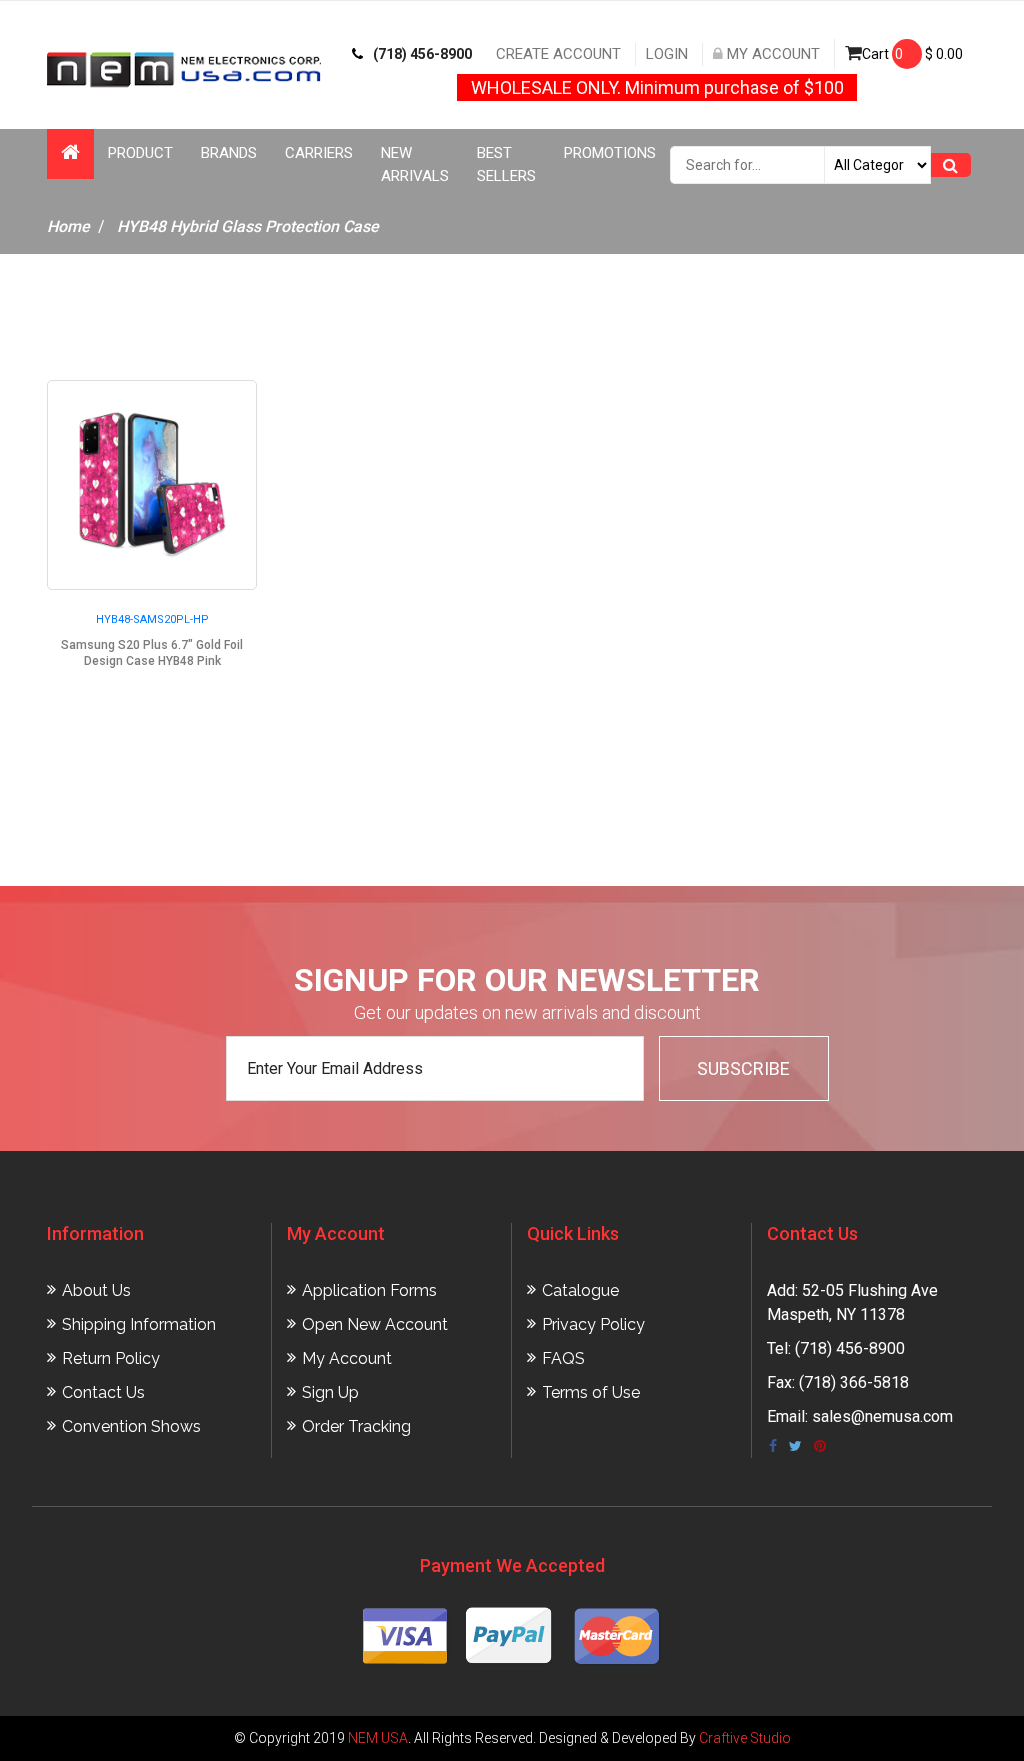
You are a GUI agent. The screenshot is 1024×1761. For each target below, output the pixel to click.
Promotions (610, 153)
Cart (912, 54)
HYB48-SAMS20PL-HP (152, 619)
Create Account (558, 54)
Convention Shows (131, 1426)
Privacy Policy (593, 1324)
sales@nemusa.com (882, 1416)
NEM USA (378, 1738)
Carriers (319, 153)
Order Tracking (356, 1426)
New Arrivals (415, 164)
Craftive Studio (745, 1738)
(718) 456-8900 (422, 54)
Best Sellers (506, 164)
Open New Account (375, 1324)
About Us (96, 1290)
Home (68, 226)
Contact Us (103, 1392)
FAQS (563, 1358)
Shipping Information (139, 1324)
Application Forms (369, 1290)
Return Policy (111, 1358)
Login (667, 54)
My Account (771, 54)
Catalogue (580, 1290)
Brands (229, 153)
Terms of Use (591, 1392)
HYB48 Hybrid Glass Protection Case (248, 226)
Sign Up (330, 1392)
